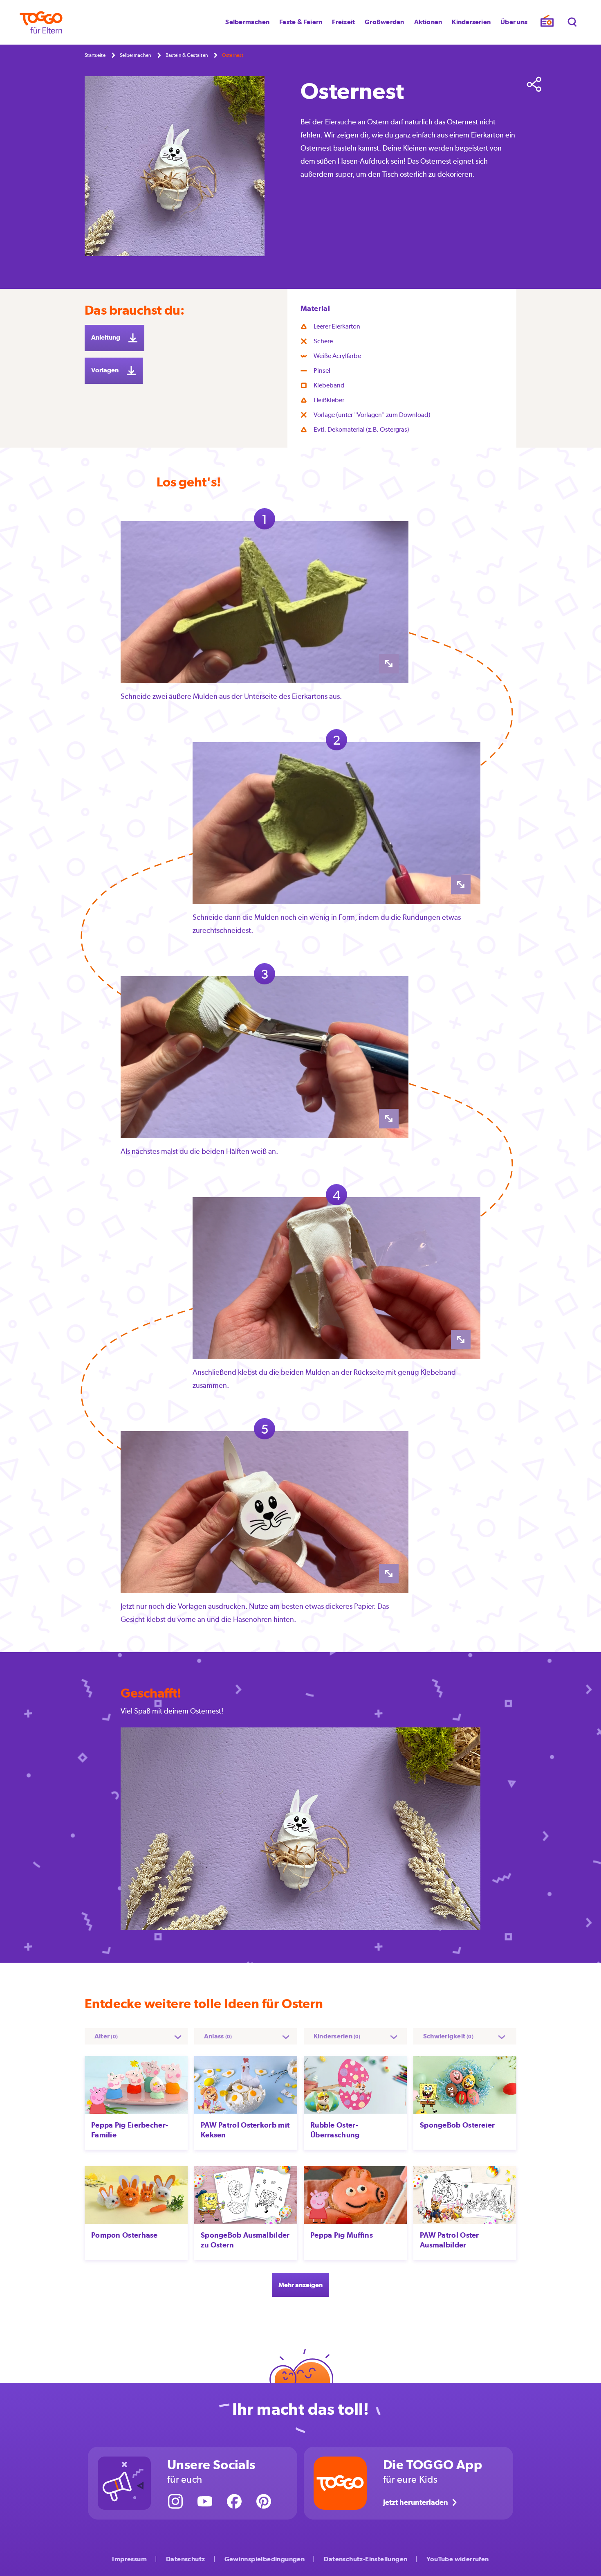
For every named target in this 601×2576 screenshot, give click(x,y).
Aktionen (428, 22)
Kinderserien (471, 22)
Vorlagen (105, 370)
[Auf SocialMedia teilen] (534, 84)
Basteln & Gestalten (187, 55)
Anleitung (106, 337)
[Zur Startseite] (41, 22)
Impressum (129, 2559)
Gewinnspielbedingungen (265, 2559)
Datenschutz (185, 2559)
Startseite (95, 55)
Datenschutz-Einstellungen (366, 2559)
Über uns (514, 22)
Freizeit (343, 22)
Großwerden (384, 22)
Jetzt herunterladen (416, 2502)
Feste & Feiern (301, 22)
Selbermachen (247, 22)
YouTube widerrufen (457, 2559)
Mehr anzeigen (300, 2285)
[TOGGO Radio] (547, 23)
